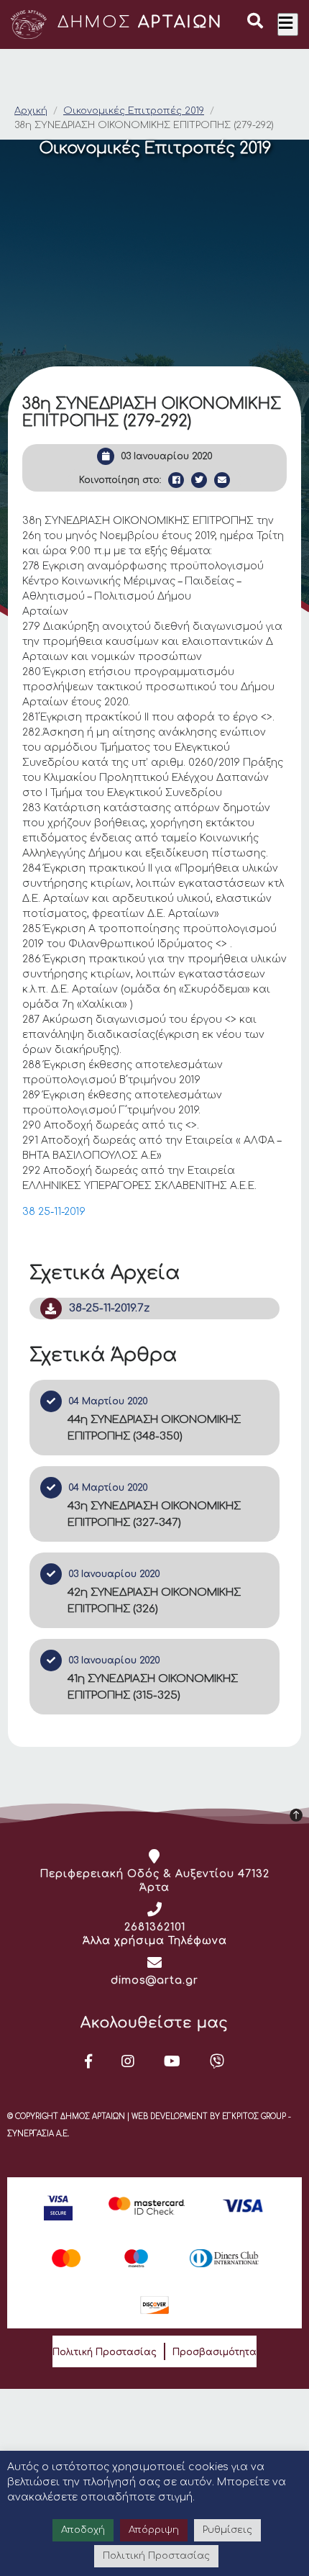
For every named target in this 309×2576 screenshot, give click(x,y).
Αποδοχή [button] (83, 2530)
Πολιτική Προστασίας (105, 2352)
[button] (255, 23)
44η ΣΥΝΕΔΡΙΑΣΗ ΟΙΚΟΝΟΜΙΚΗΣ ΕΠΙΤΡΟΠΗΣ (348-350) (154, 1428)
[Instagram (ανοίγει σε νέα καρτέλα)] (128, 2061)
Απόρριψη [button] (154, 2530)
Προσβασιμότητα (215, 2352)
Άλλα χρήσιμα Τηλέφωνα (155, 1941)
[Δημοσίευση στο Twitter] (199, 480)
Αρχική (31, 111)
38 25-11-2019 (54, 1212)
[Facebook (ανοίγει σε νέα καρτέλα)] (89, 2061)
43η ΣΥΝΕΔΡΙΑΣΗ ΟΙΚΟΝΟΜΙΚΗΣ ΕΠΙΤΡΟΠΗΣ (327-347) (154, 1514)
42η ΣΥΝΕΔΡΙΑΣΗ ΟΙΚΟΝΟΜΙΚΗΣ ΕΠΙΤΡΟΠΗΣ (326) (154, 1601)
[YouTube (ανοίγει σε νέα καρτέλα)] (172, 2061)
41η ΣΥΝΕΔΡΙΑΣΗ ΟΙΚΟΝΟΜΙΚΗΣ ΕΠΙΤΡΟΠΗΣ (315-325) (153, 1687)
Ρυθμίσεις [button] (227, 2530)
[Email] (222, 480)
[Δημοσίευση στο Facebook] (176, 480)
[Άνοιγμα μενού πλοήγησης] (288, 24)
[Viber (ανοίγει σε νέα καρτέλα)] (217, 2061)
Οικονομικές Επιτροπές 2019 (134, 111)
